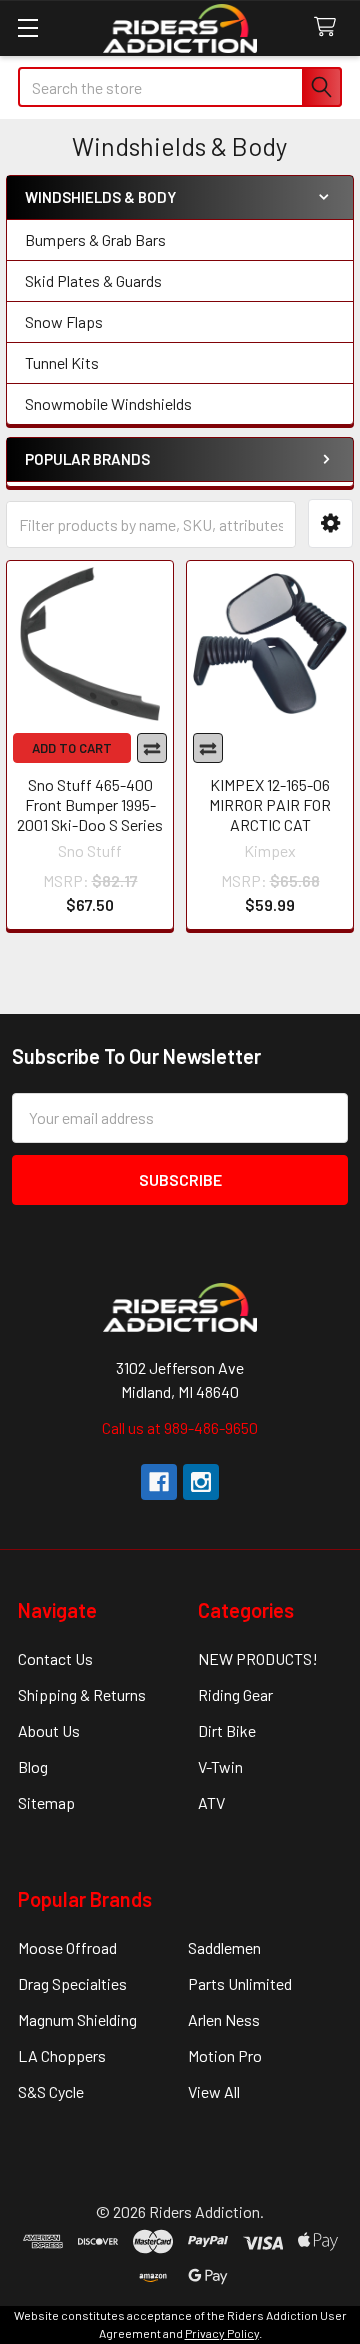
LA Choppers (62, 2055)
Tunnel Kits (62, 362)
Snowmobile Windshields (108, 403)
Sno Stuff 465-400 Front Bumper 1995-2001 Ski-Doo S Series (90, 804)
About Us (49, 1730)
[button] (330, 523)
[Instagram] (201, 1482)
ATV (211, 1802)
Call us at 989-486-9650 (180, 1427)
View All (214, 2091)
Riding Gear (235, 1694)
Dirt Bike (227, 1730)
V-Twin (220, 1766)
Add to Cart (72, 748)
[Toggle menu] (27, 27)
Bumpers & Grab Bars (95, 239)
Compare (152, 748)
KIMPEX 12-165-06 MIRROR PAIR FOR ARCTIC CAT (270, 804)
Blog (33, 1766)
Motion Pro (225, 2055)
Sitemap (46, 1802)
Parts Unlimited (240, 1983)
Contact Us (55, 1658)
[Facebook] (159, 1482)
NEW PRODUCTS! (258, 1658)
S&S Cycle (51, 2091)
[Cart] (329, 27)
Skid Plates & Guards (93, 280)
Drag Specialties (72, 1983)
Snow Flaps (64, 321)
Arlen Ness (224, 2019)
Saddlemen (224, 1947)
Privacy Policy (222, 2333)
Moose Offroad (67, 1947)
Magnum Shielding (77, 2019)
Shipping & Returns (82, 1694)
